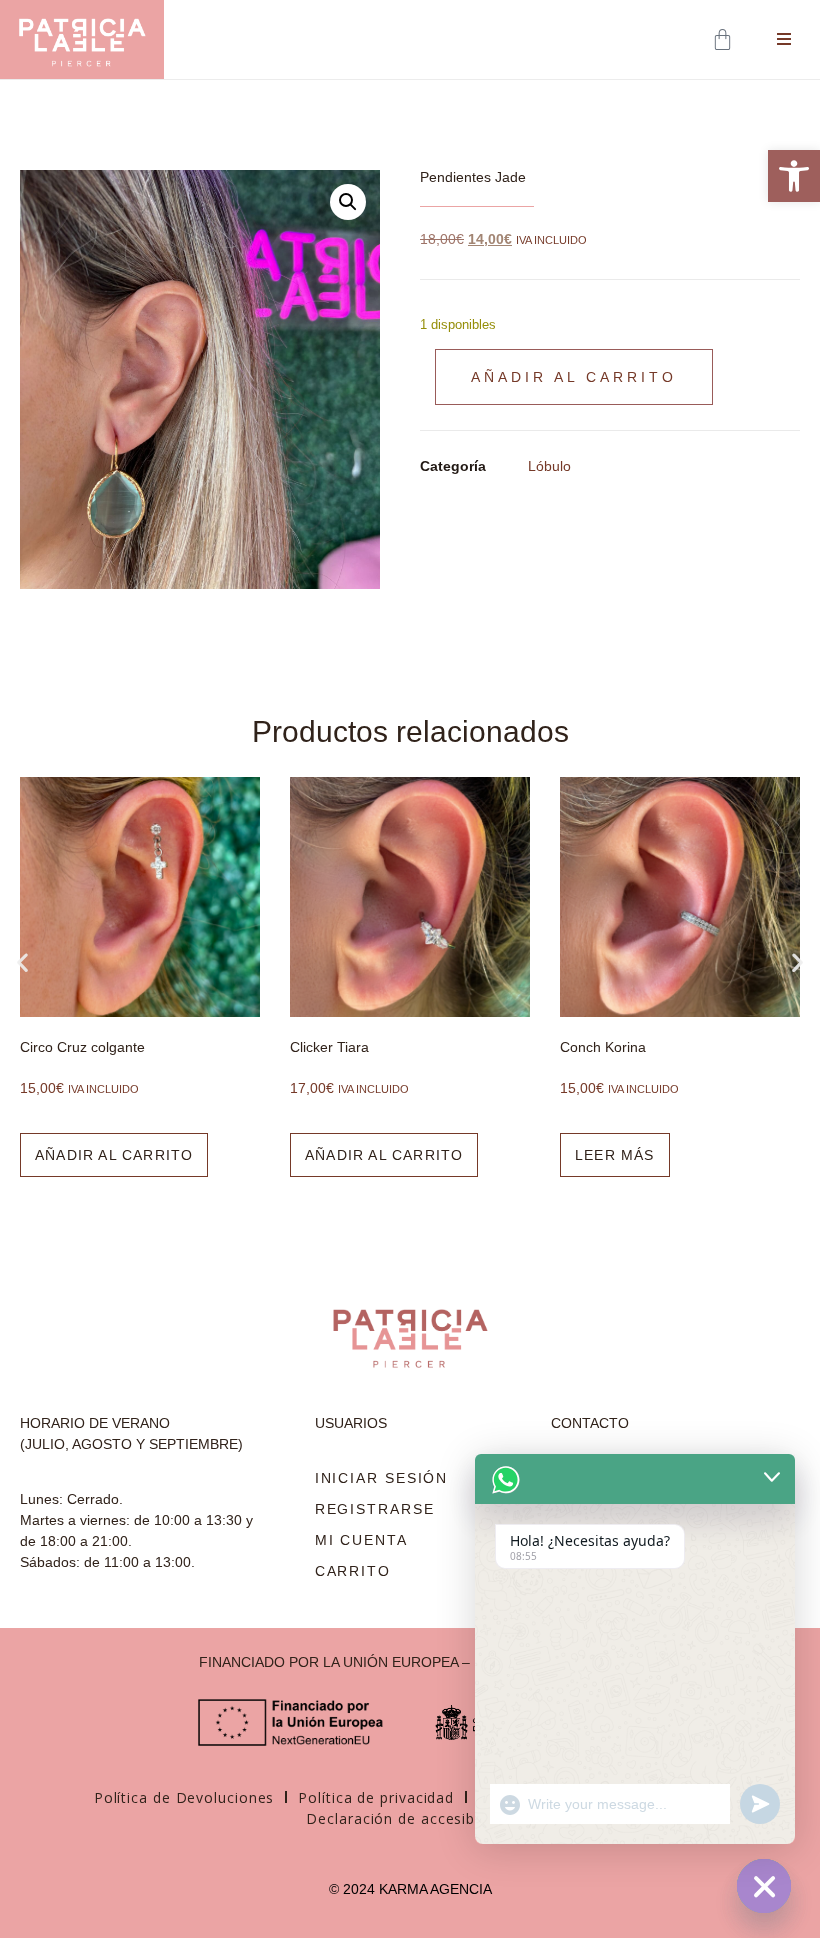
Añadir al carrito (574, 377)
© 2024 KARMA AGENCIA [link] (410, 1889)
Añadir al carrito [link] (114, 1155)
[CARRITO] (724, 39)
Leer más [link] (615, 1155)
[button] (348, 202)
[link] (794, 176)
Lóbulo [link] (549, 466)
